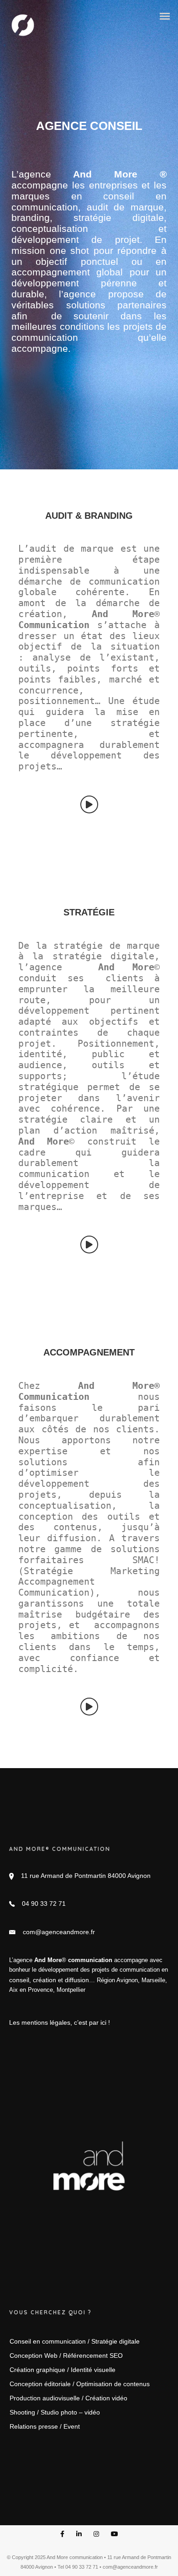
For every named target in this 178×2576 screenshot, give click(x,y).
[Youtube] (115, 2535)
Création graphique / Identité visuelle (63, 2370)
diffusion (77, 1980)
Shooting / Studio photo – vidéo (55, 2412)
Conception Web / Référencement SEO (66, 2356)
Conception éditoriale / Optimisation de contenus (80, 2384)
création (44, 1980)
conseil (19, 1980)
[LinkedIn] (79, 2535)
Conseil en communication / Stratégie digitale (75, 2341)
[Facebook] (62, 2535)
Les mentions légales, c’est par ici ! (60, 2022)
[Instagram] (96, 2535)
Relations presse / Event (45, 2426)
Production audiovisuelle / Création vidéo (68, 2398)
